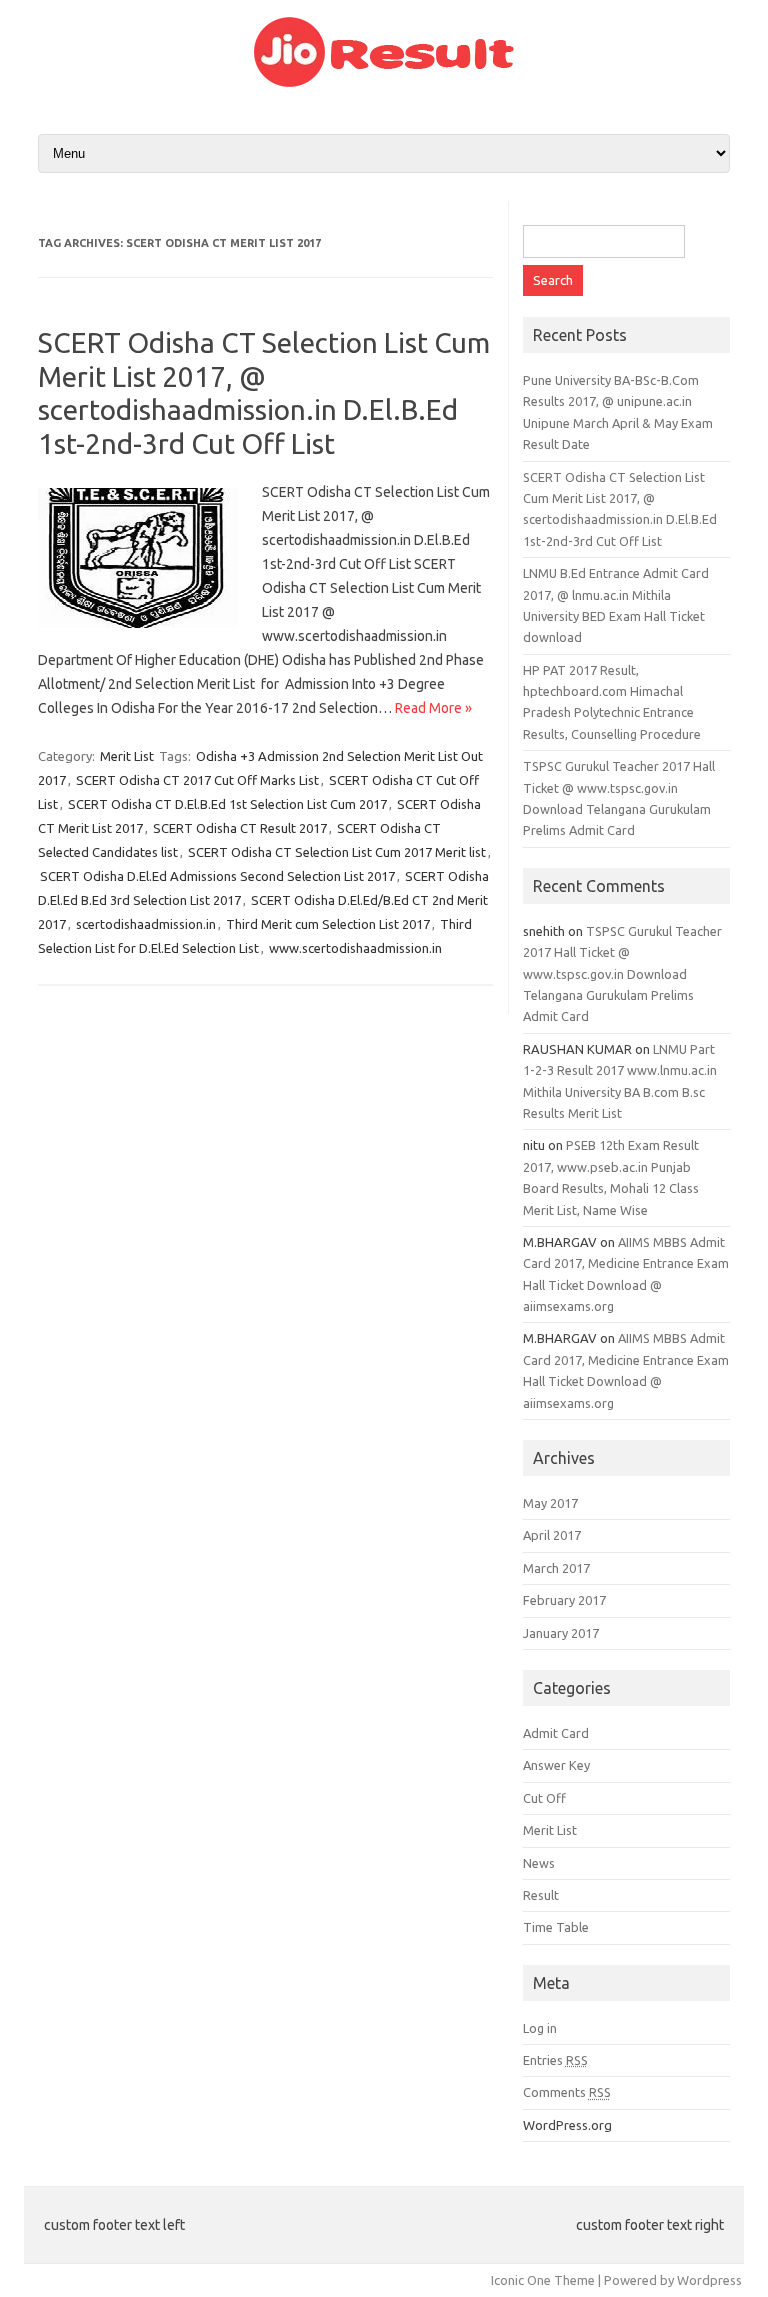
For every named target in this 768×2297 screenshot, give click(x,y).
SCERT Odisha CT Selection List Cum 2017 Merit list (337, 852)
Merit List (127, 756)
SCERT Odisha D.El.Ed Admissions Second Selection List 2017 (217, 876)
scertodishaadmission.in (146, 924)
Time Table (556, 1927)
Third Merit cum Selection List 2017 (328, 924)
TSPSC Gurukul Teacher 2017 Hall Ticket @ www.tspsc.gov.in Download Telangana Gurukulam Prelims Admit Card (622, 974)
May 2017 (550, 1503)
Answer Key (556, 1765)
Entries (555, 2060)
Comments (567, 2092)
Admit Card (556, 1733)
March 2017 (556, 1568)
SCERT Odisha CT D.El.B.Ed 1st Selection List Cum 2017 (227, 804)
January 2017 (561, 1633)
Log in (540, 2028)
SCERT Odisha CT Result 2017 (240, 828)
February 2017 (564, 1600)
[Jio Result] (384, 82)
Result (541, 1895)
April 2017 (552, 1535)
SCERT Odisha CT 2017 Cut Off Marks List (197, 780)
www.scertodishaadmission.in (355, 948)
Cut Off (544, 1798)
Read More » (433, 708)
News (539, 1863)
